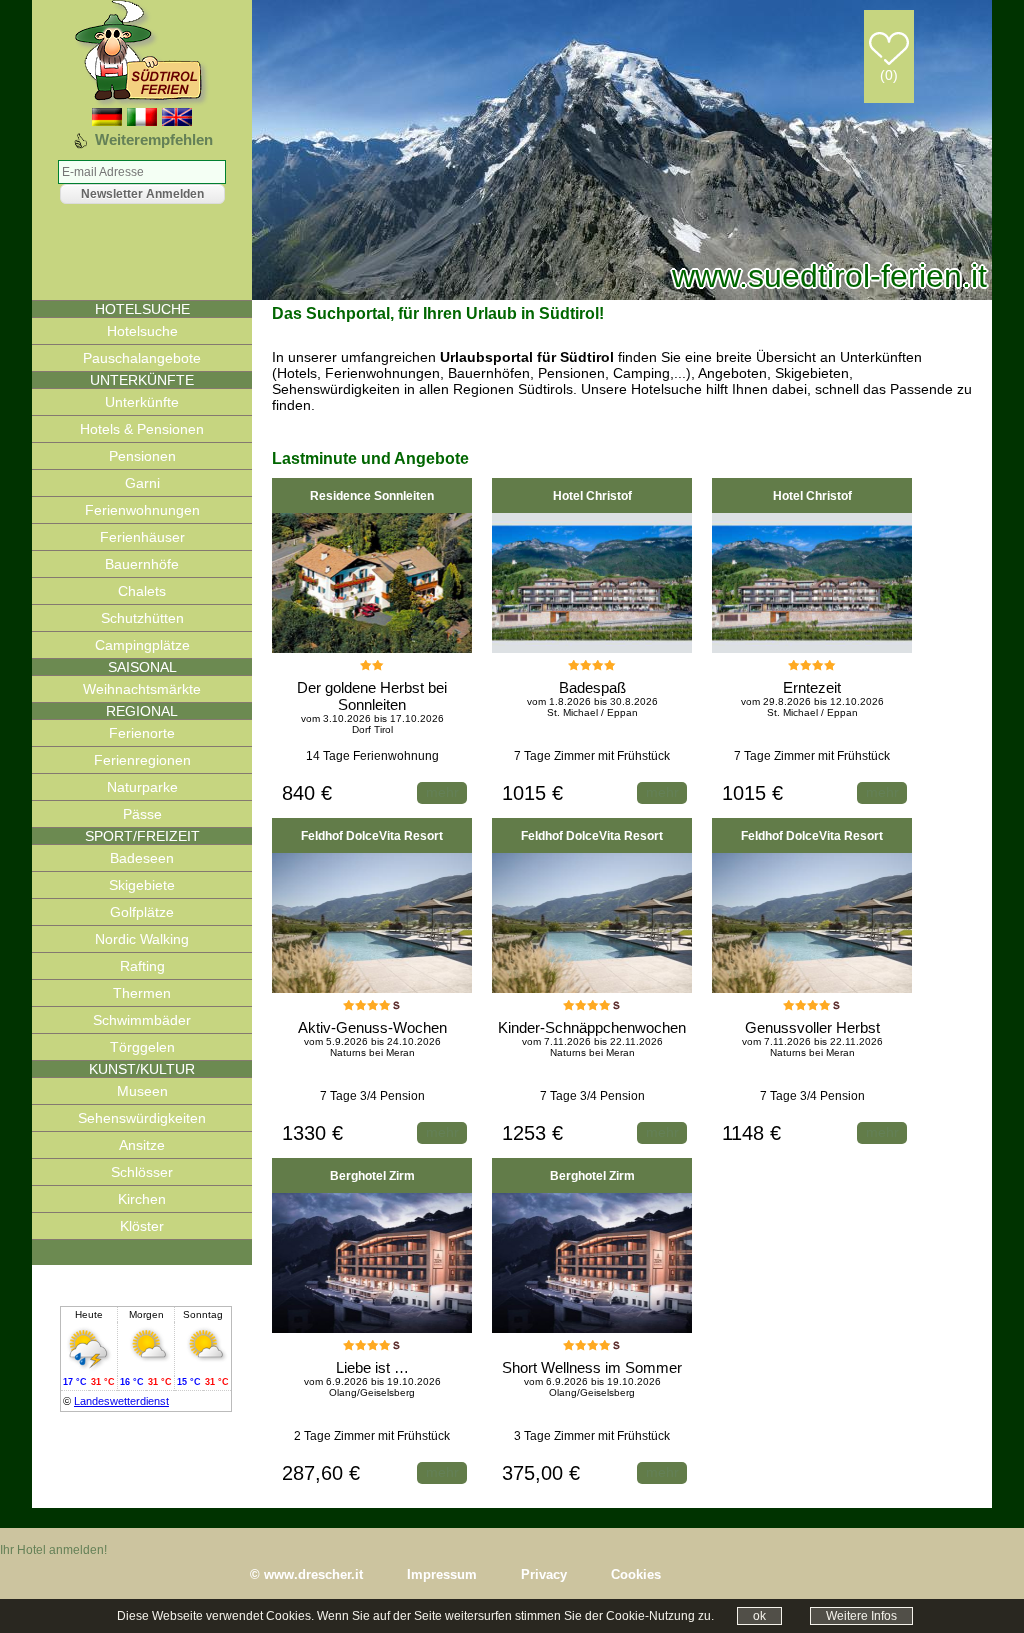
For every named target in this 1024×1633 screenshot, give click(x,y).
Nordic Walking (142, 939)
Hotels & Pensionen (142, 429)
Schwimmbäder (142, 1020)
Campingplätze (142, 645)
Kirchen (142, 1199)
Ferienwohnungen (142, 510)
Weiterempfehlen (154, 139)
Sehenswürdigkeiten (142, 1118)
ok (759, 1616)
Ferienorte (142, 733)
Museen (142, 1091)
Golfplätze (142, 912)
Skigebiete (142, 885)
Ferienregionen (142, 760)
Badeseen (142, 858)
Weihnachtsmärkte (142, 689)
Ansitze (142, 1145)
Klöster (142, 1226)
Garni (142, 483)
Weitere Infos (861, 1616)
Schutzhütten (142, 618)
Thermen (142, 993)
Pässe (142, 814)
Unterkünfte (142, 402)
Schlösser (142, 1172)
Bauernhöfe (142, 564)
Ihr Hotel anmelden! (53, 1550)
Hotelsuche (142, 331)
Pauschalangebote (142, 358)
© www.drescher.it (306, 1574)
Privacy (544, 1574)
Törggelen (142, 1047)
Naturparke (142, 787)
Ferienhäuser (142, 537)
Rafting (142, 966)
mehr (442, 792)
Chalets (142, 591)
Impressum (442, 1574)
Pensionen (142, 456)
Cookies (636, 1574)
